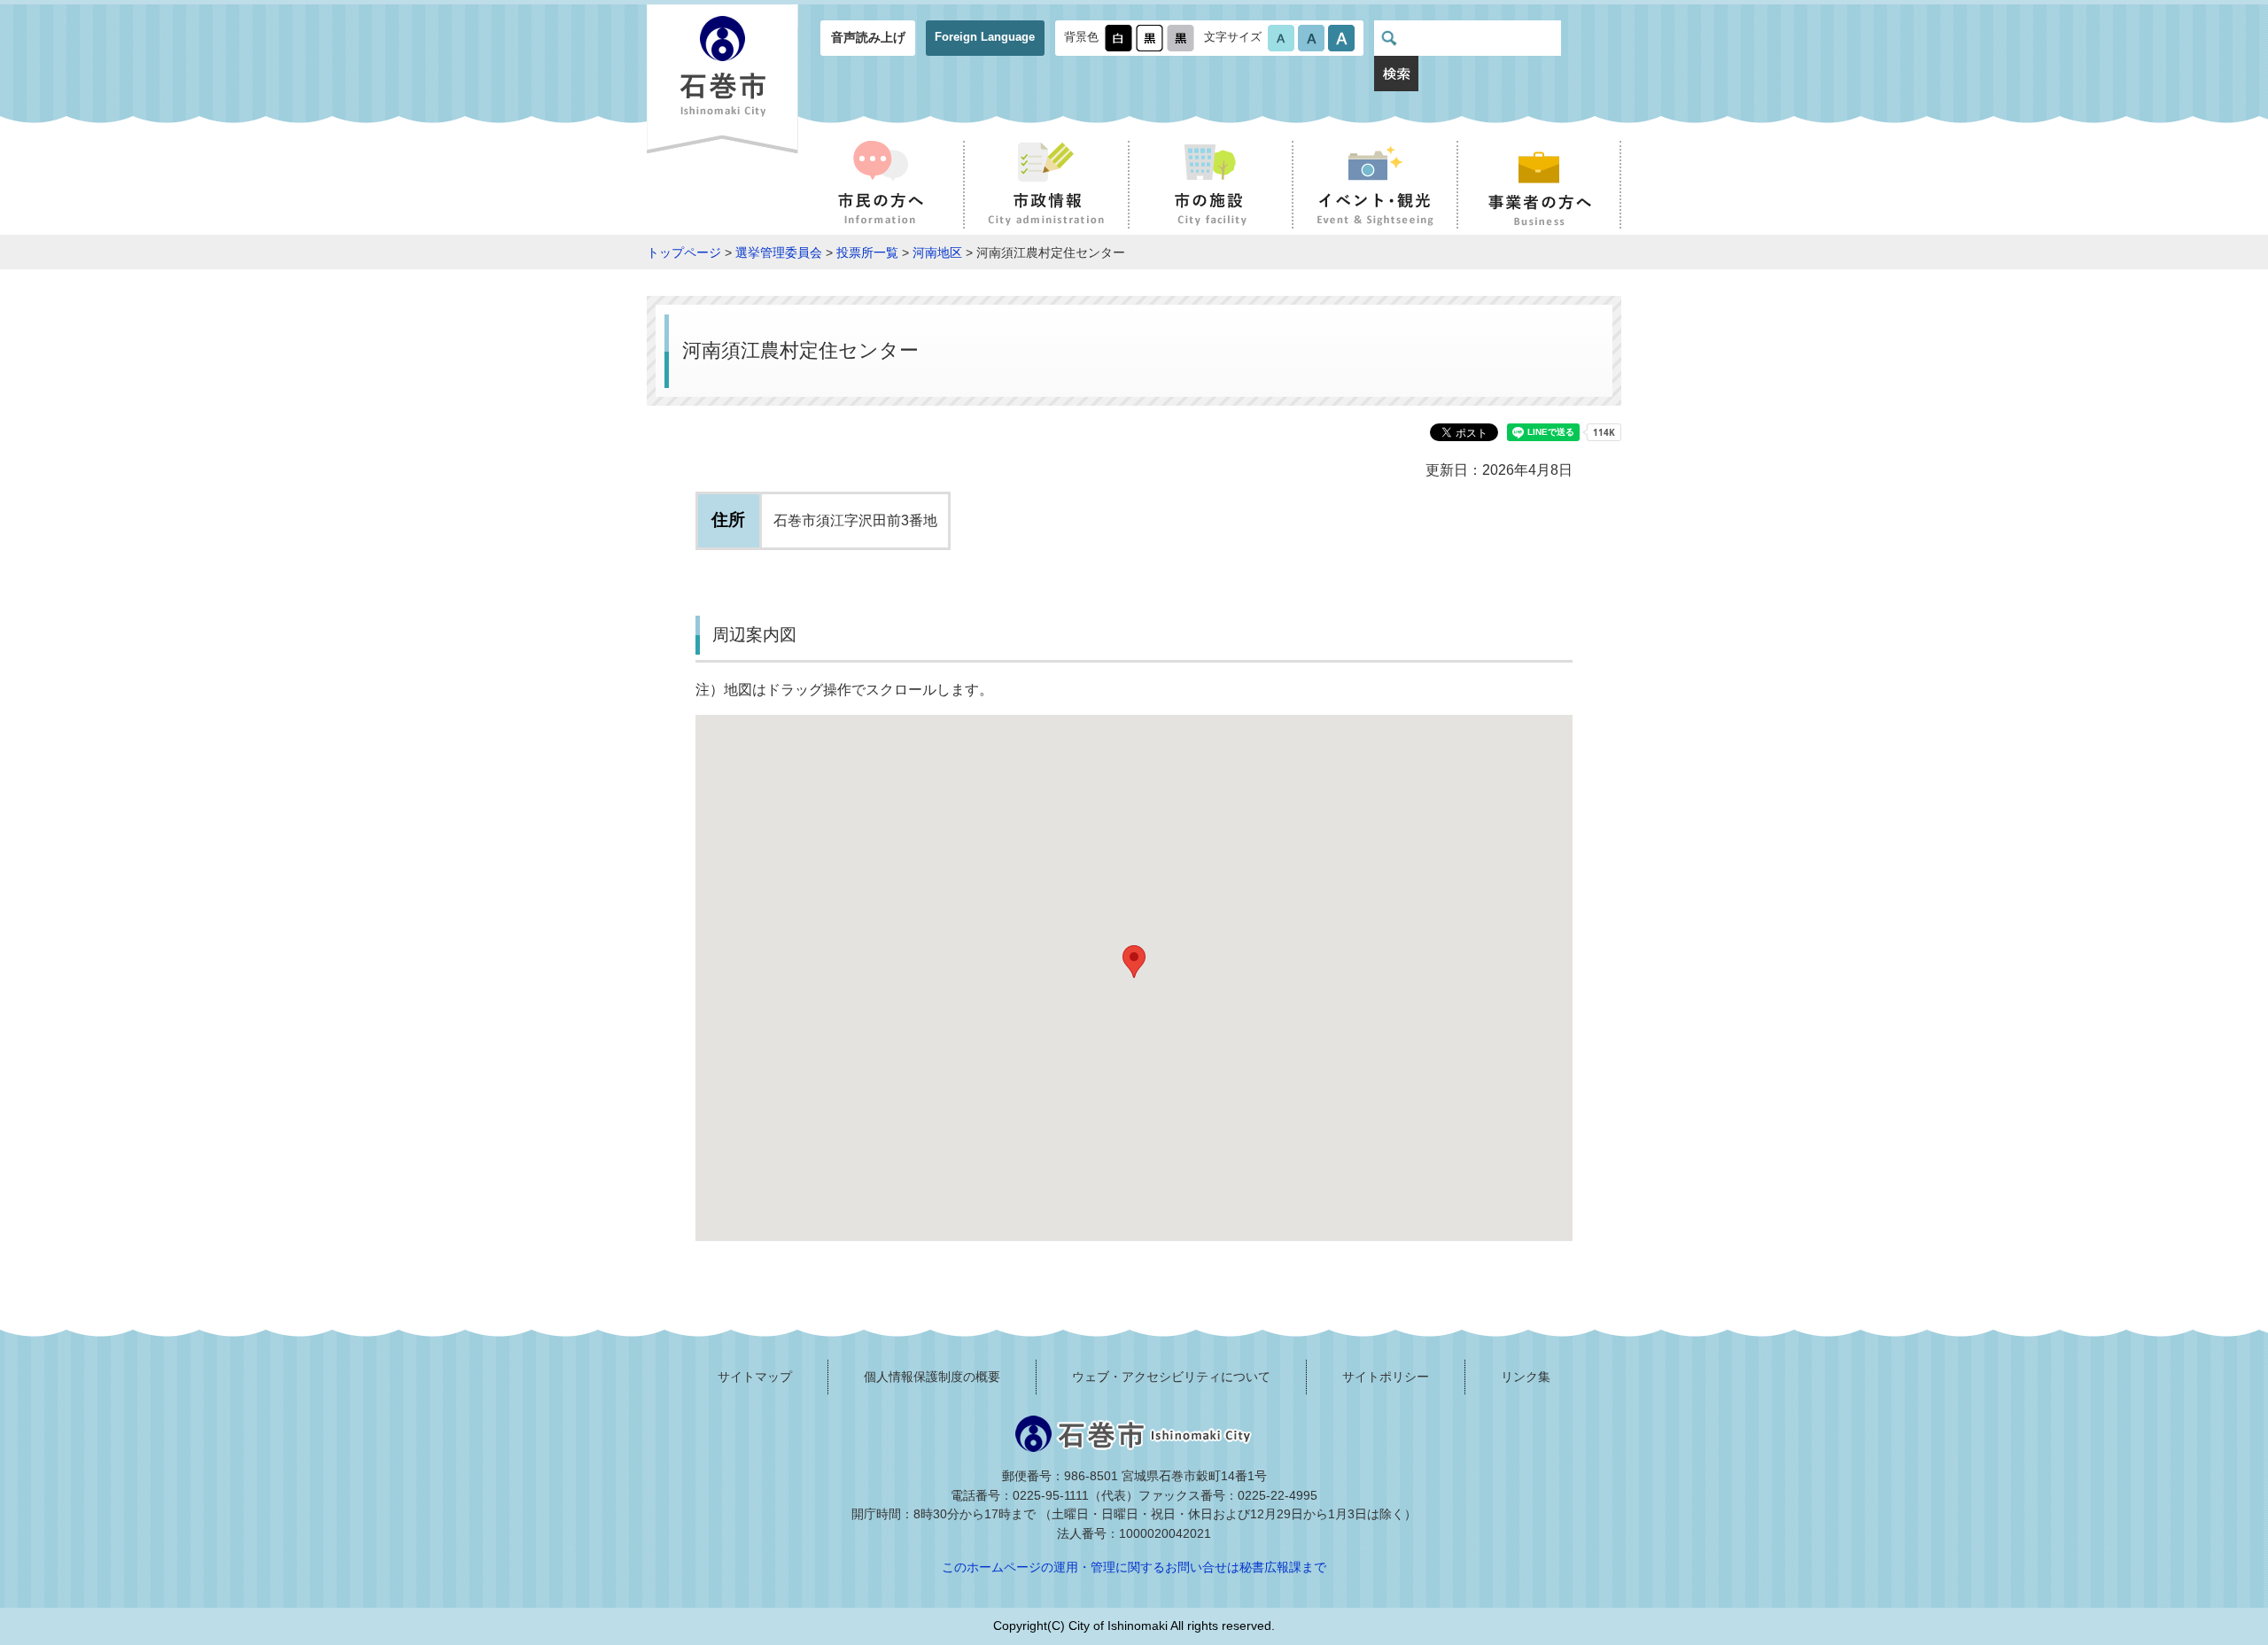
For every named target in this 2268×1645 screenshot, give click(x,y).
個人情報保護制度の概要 (932, 1377)
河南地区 (937, 252)
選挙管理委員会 (779, 252)
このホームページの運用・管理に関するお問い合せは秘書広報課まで (1134, 1567)
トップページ (684, 252)
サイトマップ (755, 1377)
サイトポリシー (1386, 1377)
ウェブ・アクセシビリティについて (1171, 1377)
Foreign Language (985, 37)
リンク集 (1526, 1377)
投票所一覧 (867, 252)
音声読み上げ (868, 37)
